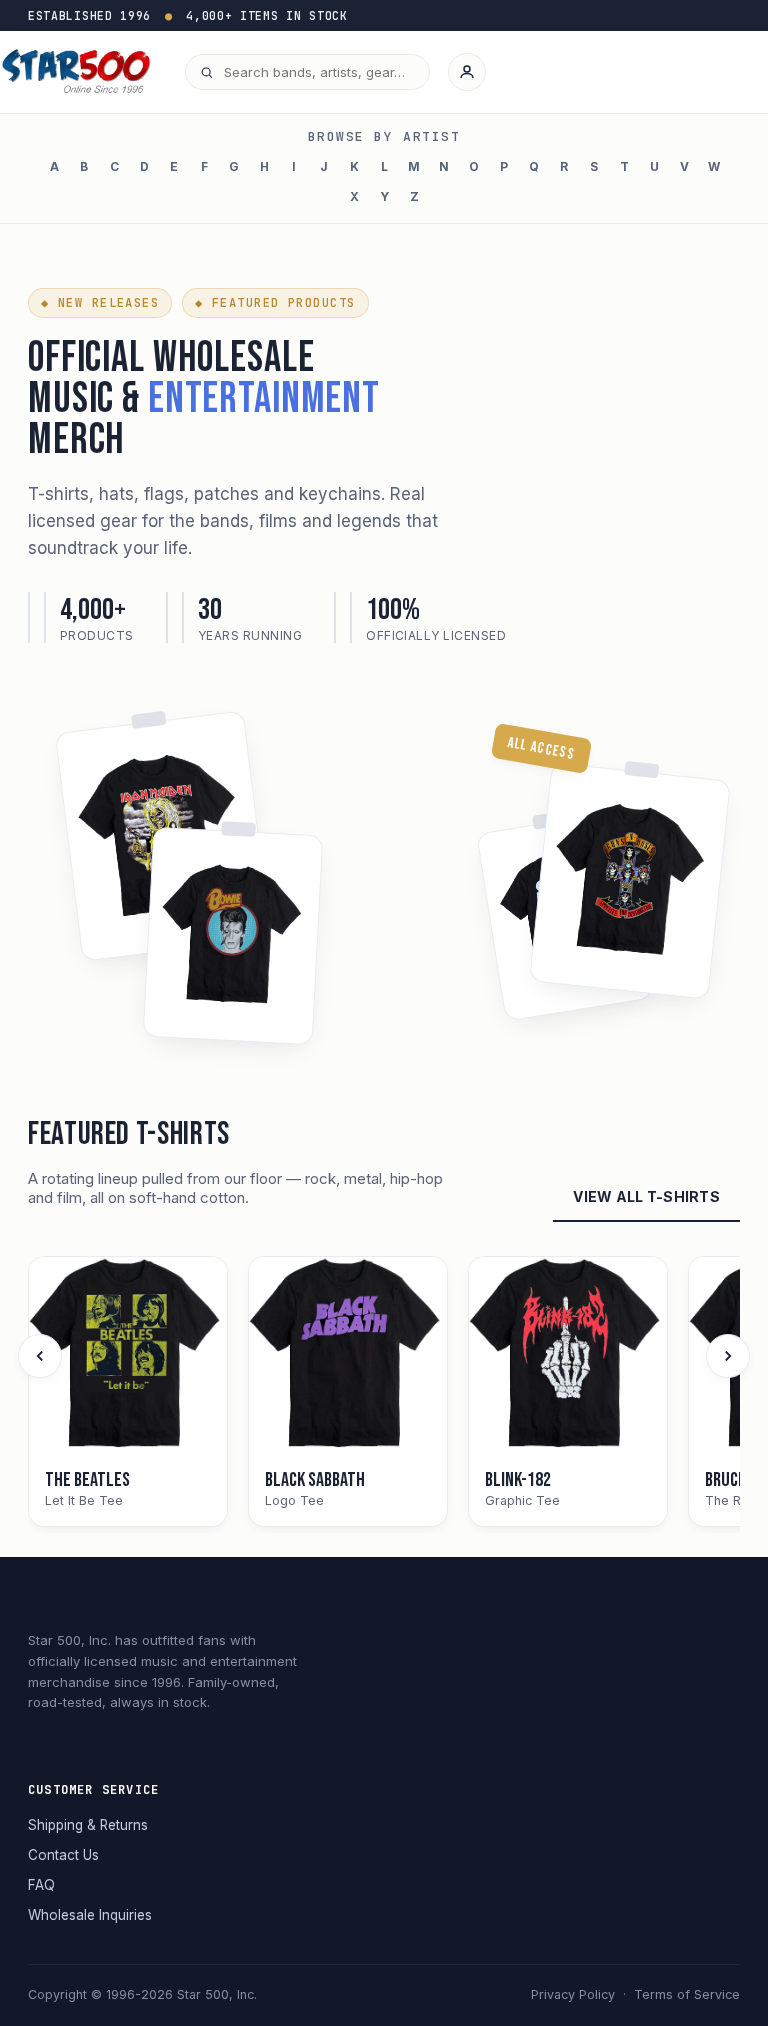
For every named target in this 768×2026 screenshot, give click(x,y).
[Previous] (40, 1356)
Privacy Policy (573, 1994)
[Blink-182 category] (568, 1356)
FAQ (41, 1885)
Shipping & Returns (88, 1825)
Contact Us (63, 1855)
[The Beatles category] (128, 1356)
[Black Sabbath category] (348, 1356)
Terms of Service (687, 1994)
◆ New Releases (100, 303)
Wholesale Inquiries (90, 1915)
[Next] (728, 1356)
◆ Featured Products (275, 303)
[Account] (467, 72)
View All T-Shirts (646, 1196)
